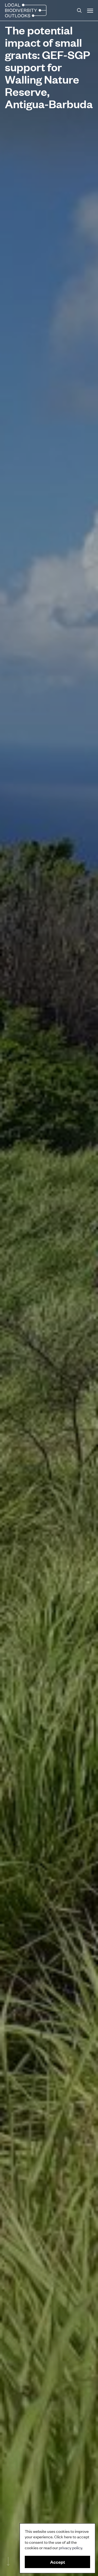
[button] (90, 10)
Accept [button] (58, 2562)
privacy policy (70, 2547)
